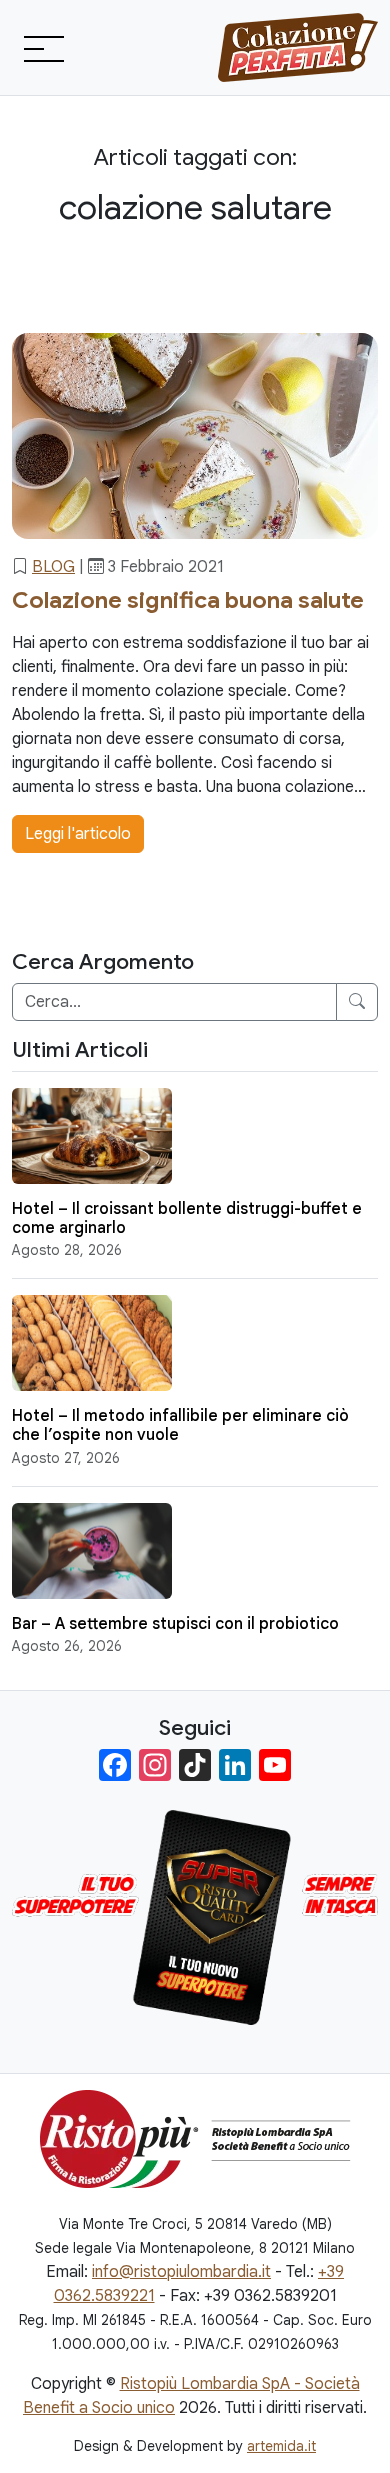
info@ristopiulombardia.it (181, 2272)
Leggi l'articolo (78, 834)
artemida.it (281, 2446)
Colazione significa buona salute (188, 600)
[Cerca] (357, 1002)
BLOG (53, 567)
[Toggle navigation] (42, 48)
